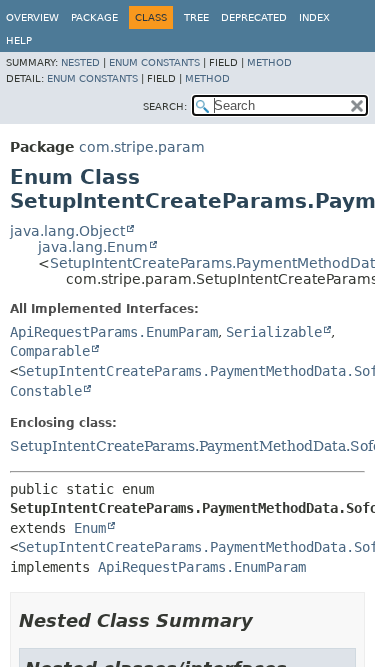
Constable (46, 391)
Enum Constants (154, 62)
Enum (90, 528)
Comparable (50, 351)
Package (94, 17)
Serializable (274, 332)
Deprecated (254, 17)
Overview (32, 17)
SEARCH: (165, 106)
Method (269, 62)
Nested (80, 62)
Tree (196, 17)
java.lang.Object (67, 231)
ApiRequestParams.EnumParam (114, 332)
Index (314, 17)
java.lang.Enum (93, 247)
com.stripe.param (142, 147)
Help (19, 40)
